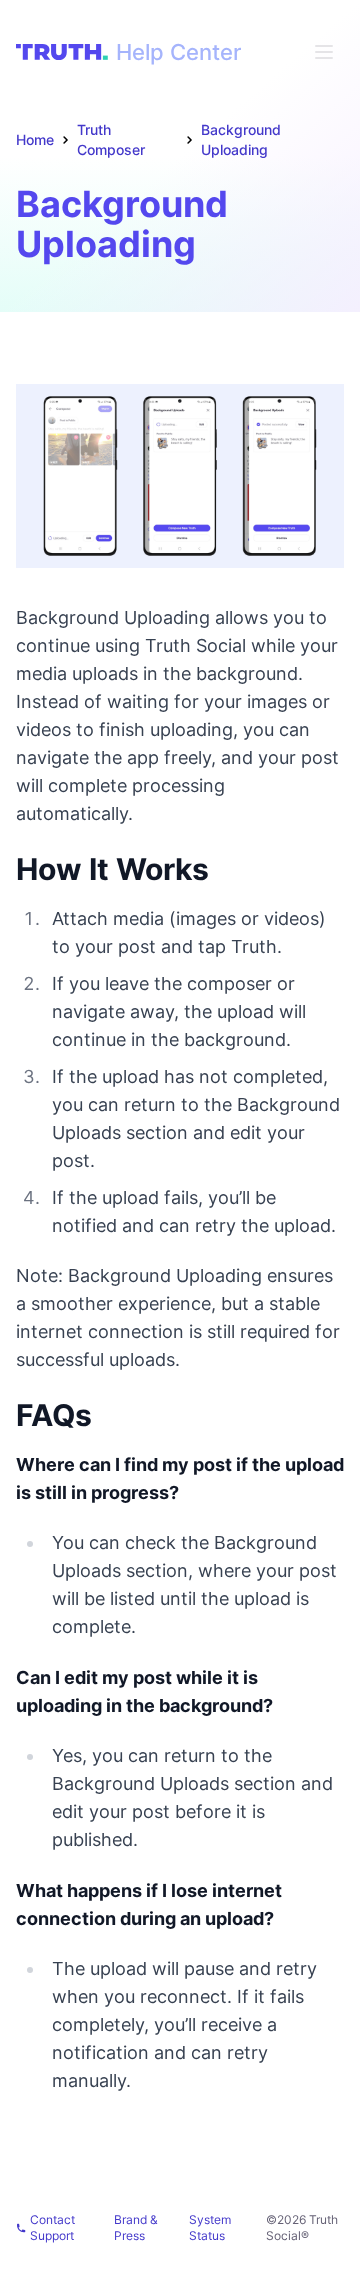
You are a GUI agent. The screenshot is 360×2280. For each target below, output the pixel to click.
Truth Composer (111, 139)
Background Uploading (241, 139)
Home (35, 139)
